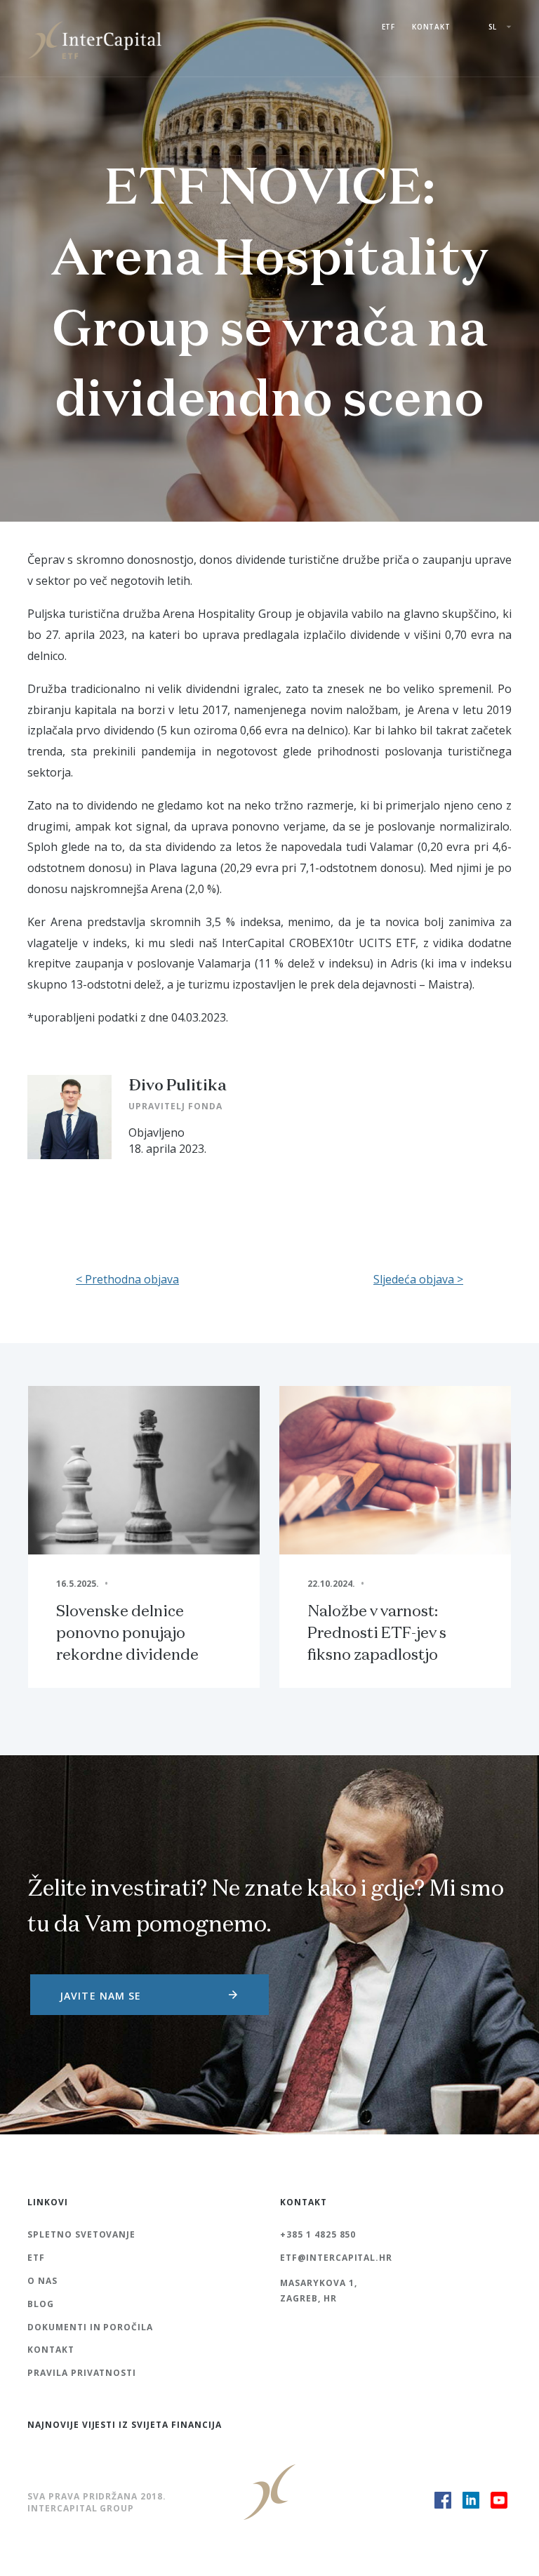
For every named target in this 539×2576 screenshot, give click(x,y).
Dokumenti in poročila (90, 2327)
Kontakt (431, 27)
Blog (41, 2304)
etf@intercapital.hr (336, 2258)
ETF (388, 27)
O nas (42, 2281)
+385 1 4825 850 (318, 2234)
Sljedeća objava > (418, 1279)
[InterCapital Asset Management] (98, 39)
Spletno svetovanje (81, 2234)
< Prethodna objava (127, 1279)
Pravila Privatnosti (82, 2373)
